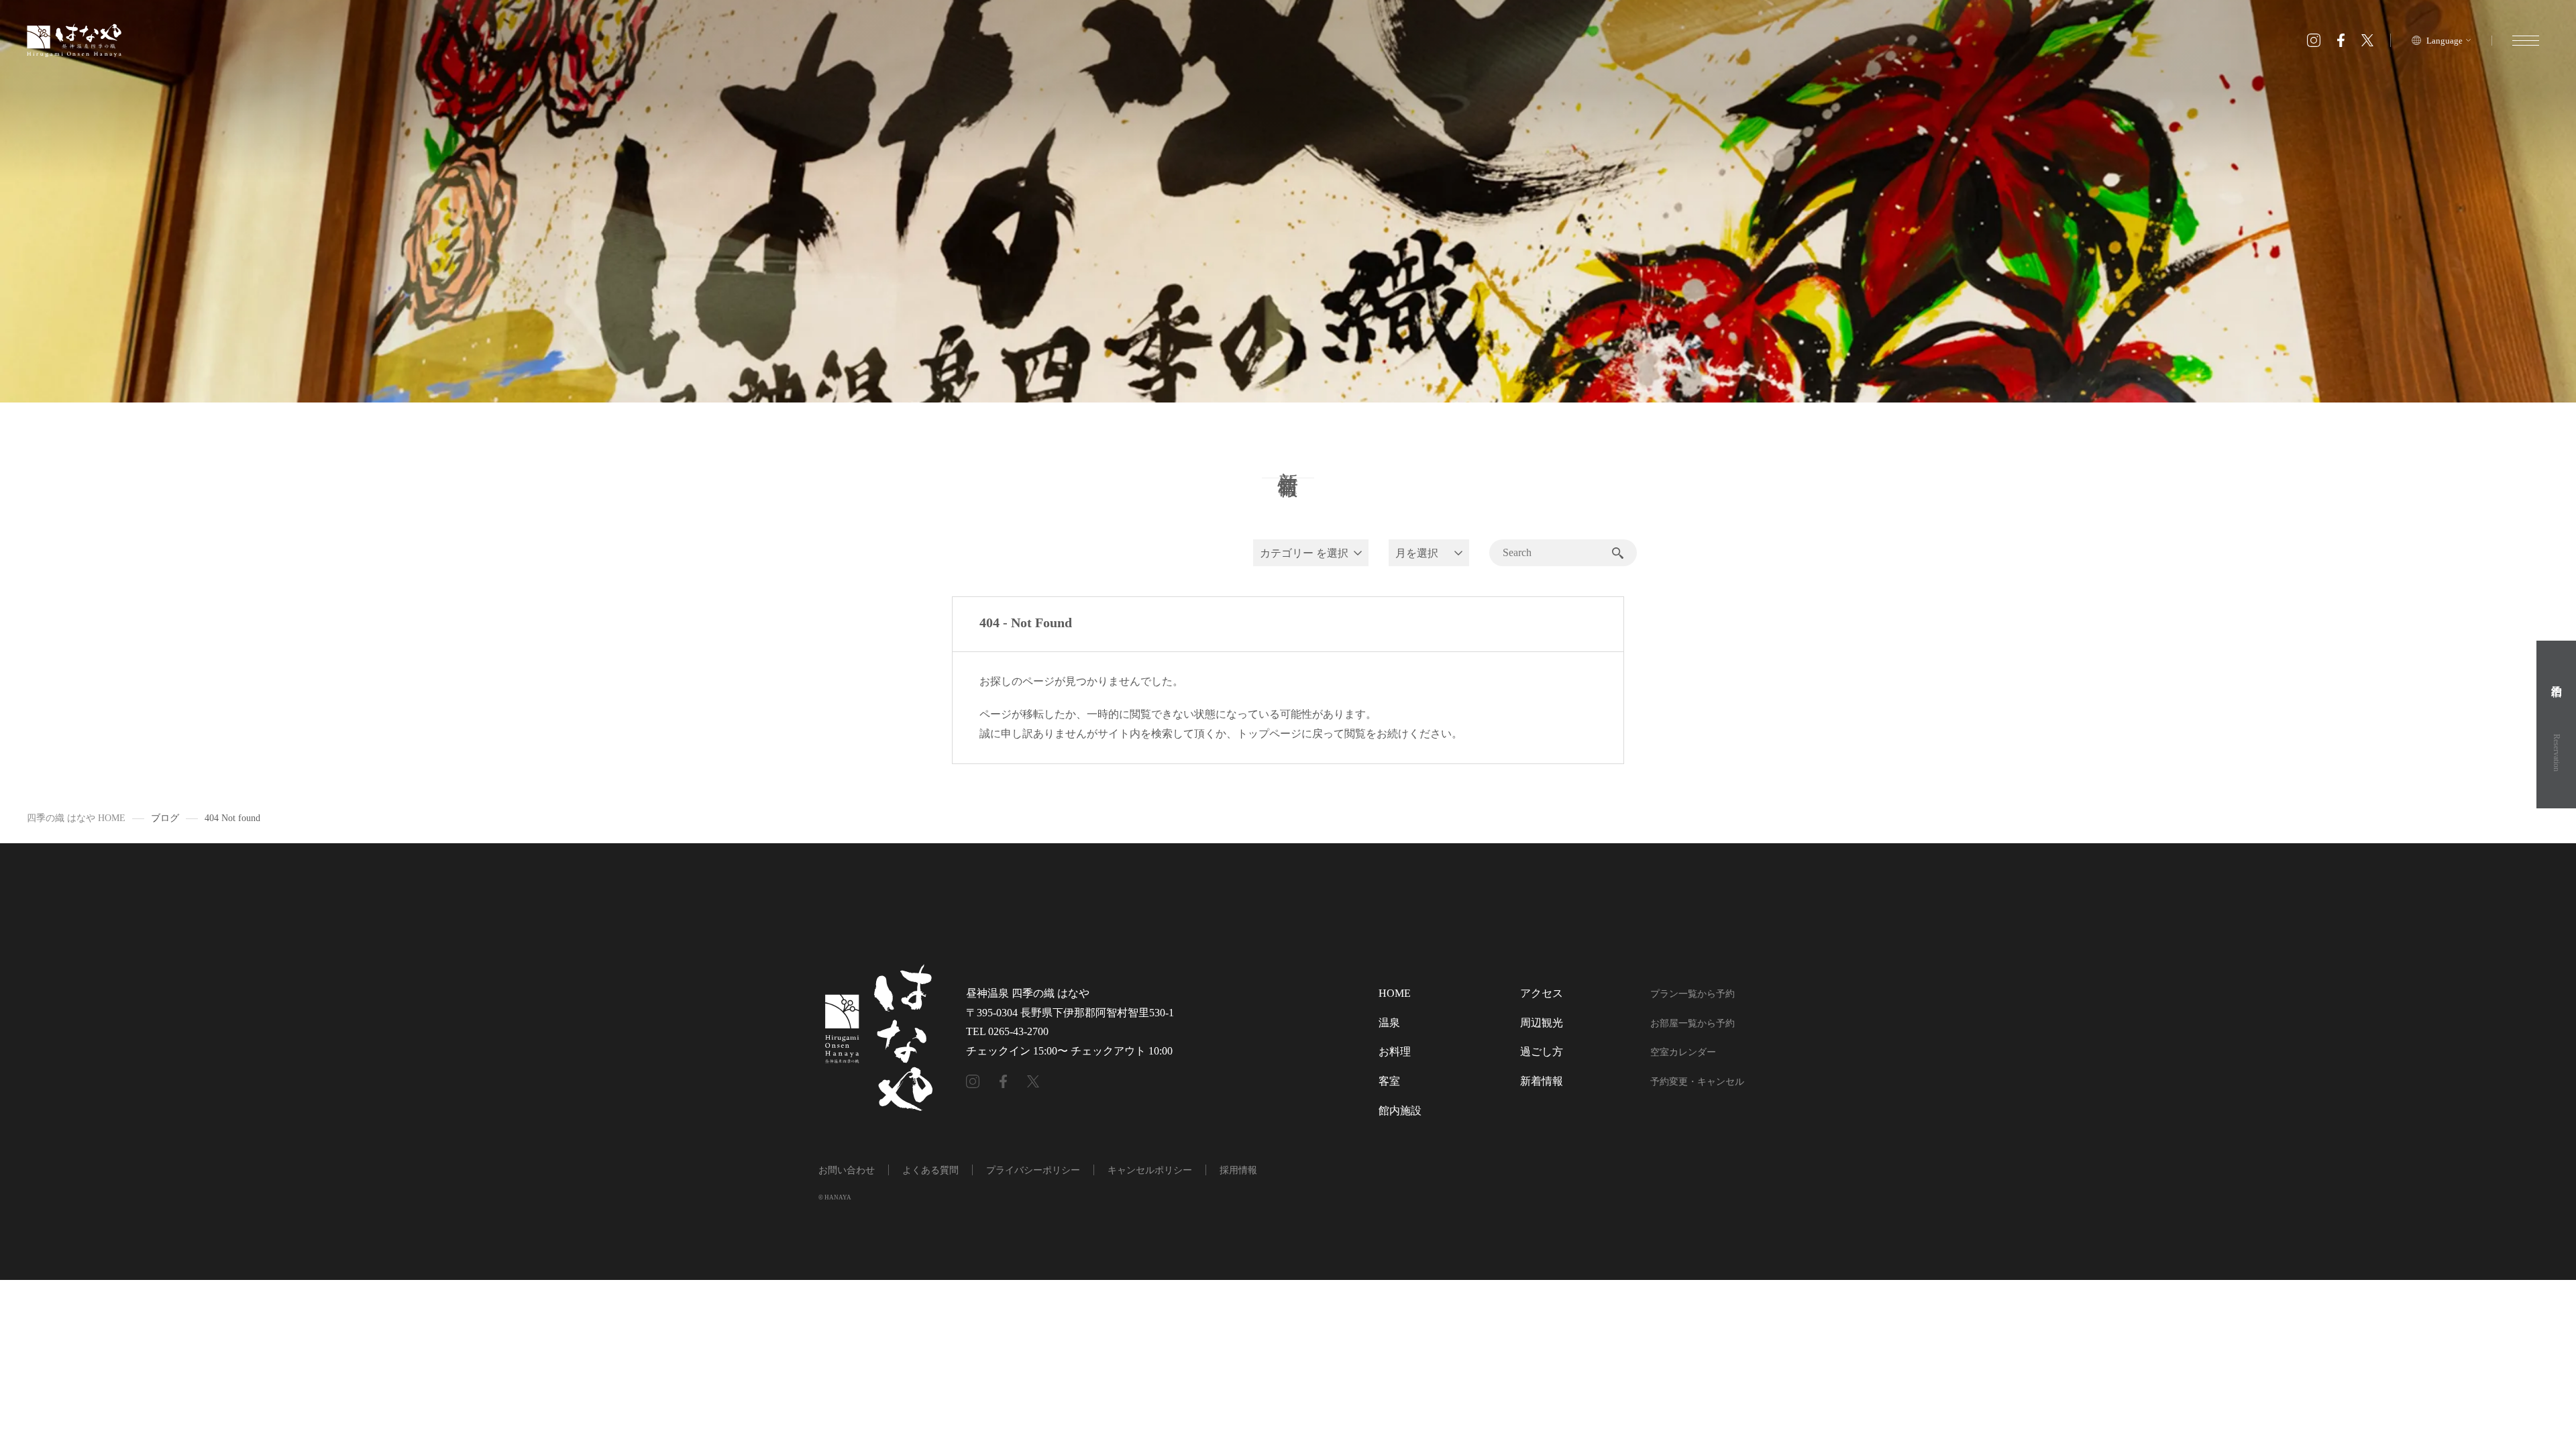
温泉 (1389, 1023)
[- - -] (2525, 41)
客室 (1389, 1081)
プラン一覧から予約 (1693, 994)
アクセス (1542, 993)
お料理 (1395, 1052)
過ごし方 (1542, 1052)
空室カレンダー (1683, 1052)
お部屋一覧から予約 (1693, 1023)
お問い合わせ (847, 1170)
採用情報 (1238, 1170)
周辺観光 (1542, 1023)
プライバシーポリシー (1033, 1170)
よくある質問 (930, 1170)
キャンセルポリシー (1150, 1170)
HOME (1395, 993)
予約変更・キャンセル (1697, 1082)
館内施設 (1400, 1111)
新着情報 (1542, 1081)
